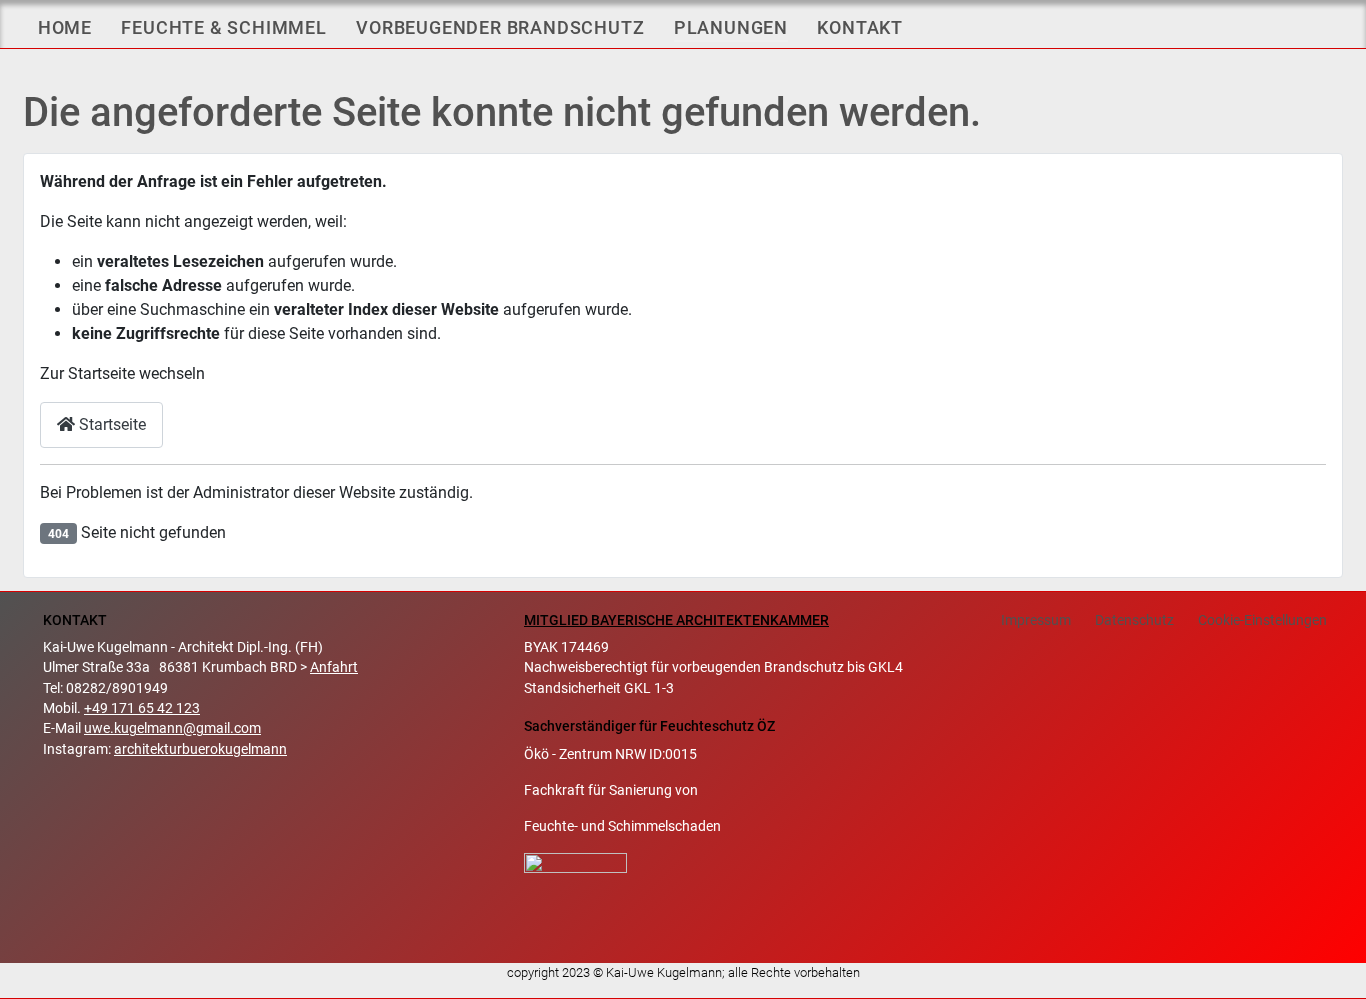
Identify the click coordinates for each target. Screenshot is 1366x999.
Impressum (1036, 620)
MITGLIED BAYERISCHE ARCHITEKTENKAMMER (676, 620)
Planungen (731, 27)
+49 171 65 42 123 (142, 708)
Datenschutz (1134, 620)
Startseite (110, 424)
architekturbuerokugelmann (200, 749)
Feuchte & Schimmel (223, 27)
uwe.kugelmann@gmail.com (172, 728)
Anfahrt (334, 667)
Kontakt (860, 27)
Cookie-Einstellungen (1262, 620)
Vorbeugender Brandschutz (500, 27)
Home (65, 27)
